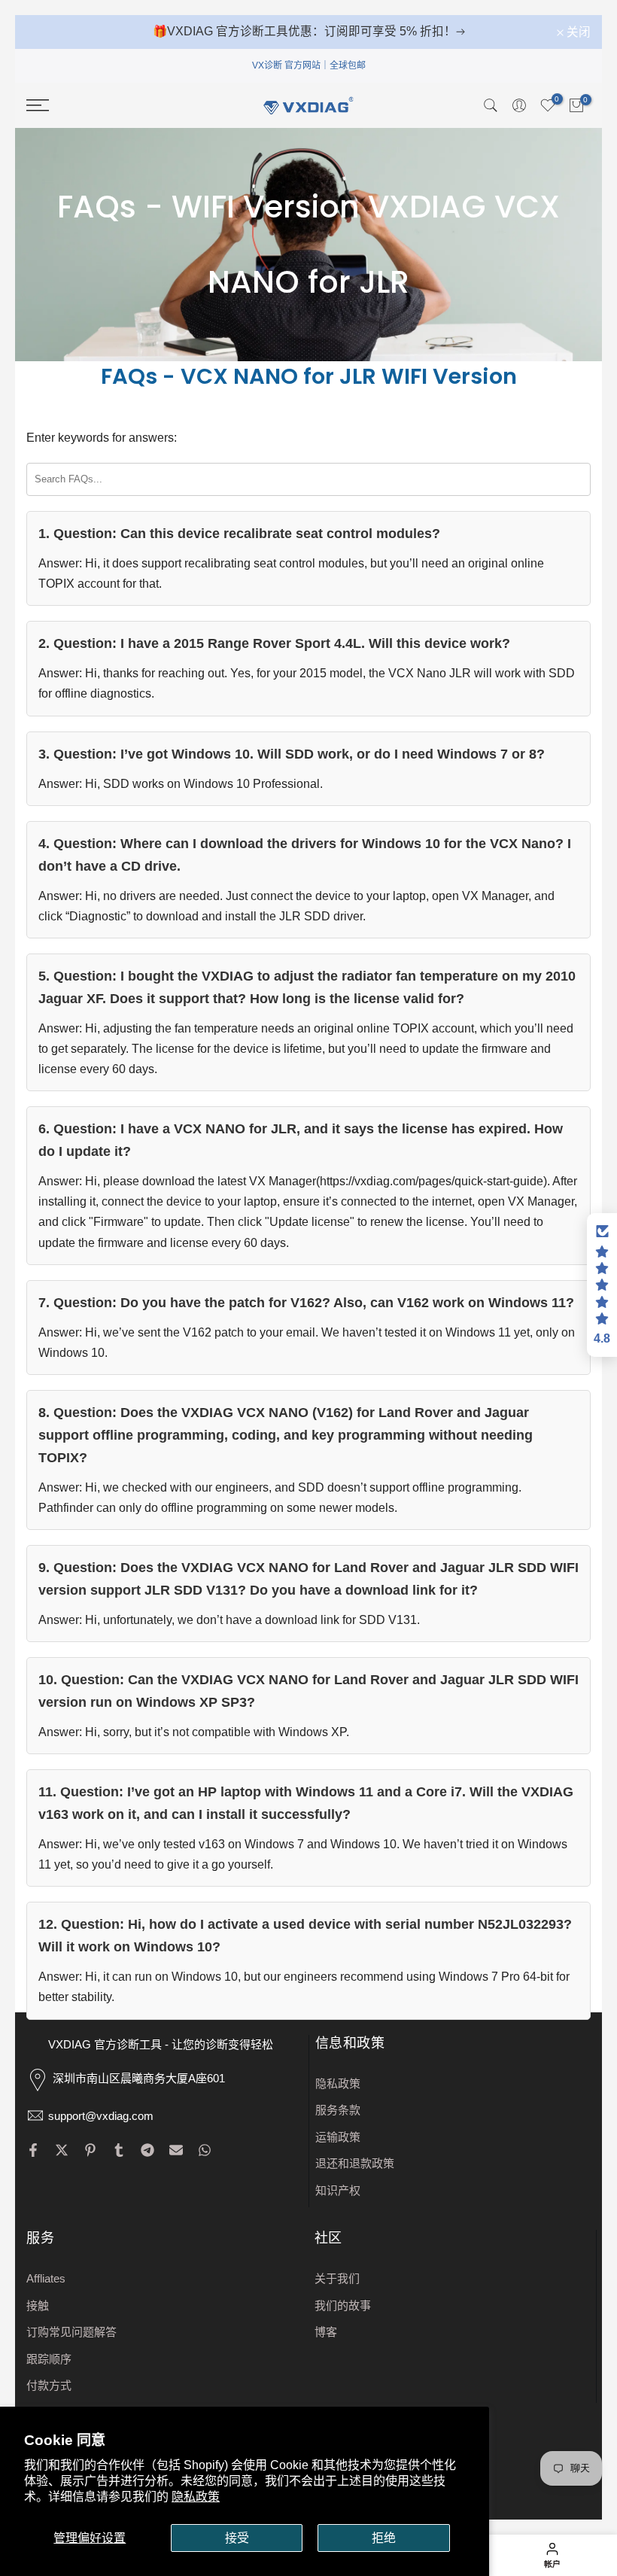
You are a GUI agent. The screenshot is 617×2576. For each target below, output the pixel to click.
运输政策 (338, 2137)
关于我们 (337, 2278)
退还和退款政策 (355, 2163)
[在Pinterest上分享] (90, 2150)
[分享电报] (147, 2150)
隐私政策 (196, 2497)
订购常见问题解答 (71, 2332)
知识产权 (338, 2190)
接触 (38, 2305)
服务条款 (338, 2110)
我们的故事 (343, 2305)
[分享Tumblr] (119, 2150)
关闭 (47, 32)
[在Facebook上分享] (33, 2150)
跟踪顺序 (49, 2359)
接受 (237, 2538)
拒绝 (384, 2538)
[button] (602, 1285)
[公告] (308, 32)
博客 (326, 2332)
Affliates (46, 2278)
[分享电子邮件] (176, 2150)
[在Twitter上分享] (62, 2150)
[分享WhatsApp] (205, 2150)
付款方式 (49, 2385)
